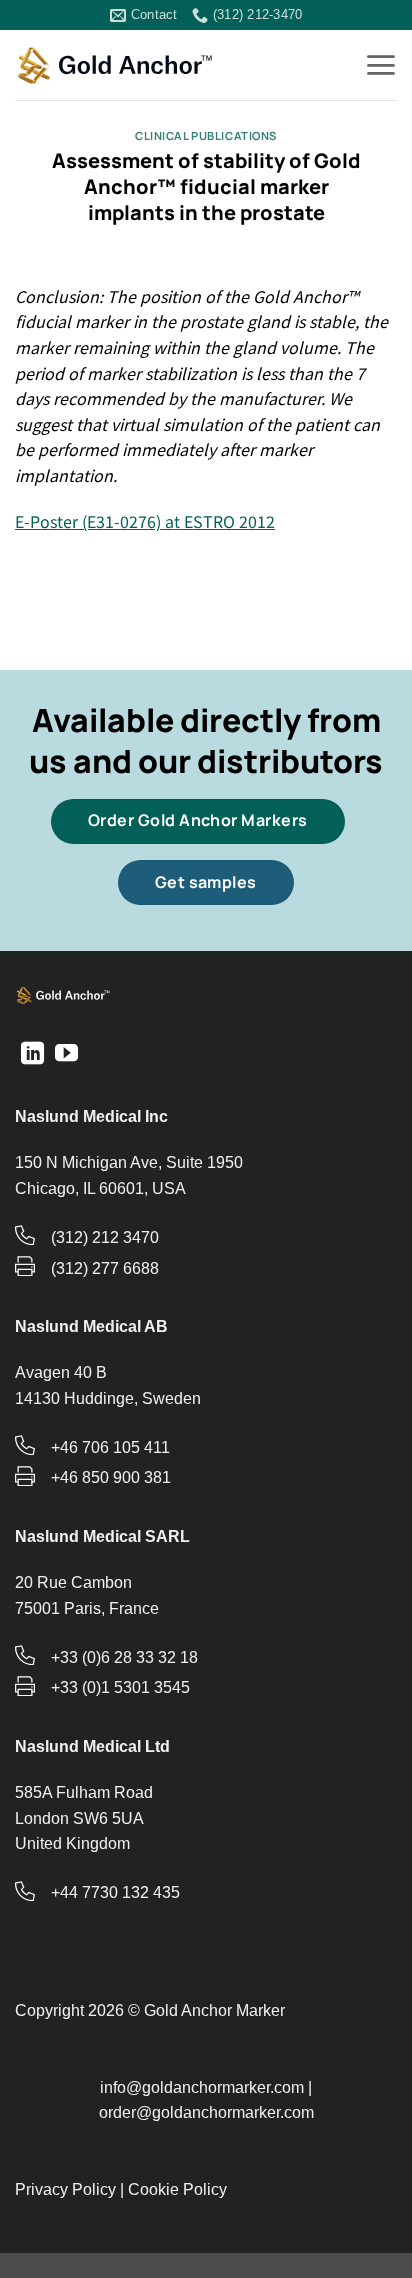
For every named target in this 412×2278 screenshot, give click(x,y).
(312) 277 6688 (105, 1268)
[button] (380, 65)
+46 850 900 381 (111, 1477)
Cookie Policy (177, 2189)
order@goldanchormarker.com (206, 2112)
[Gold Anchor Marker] (115, 66)
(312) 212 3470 (105, 1237)
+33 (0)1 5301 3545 (120, 1687)
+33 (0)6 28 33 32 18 (124, 1657)
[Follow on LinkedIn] (32, 1055)
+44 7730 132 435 (115, 1892)
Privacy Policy (65, 2189)
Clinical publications (206, 135)
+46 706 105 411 (110, 1447)
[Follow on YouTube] (66, 1055)
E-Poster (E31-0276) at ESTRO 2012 (145, 521)
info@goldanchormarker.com (202, 2087)
